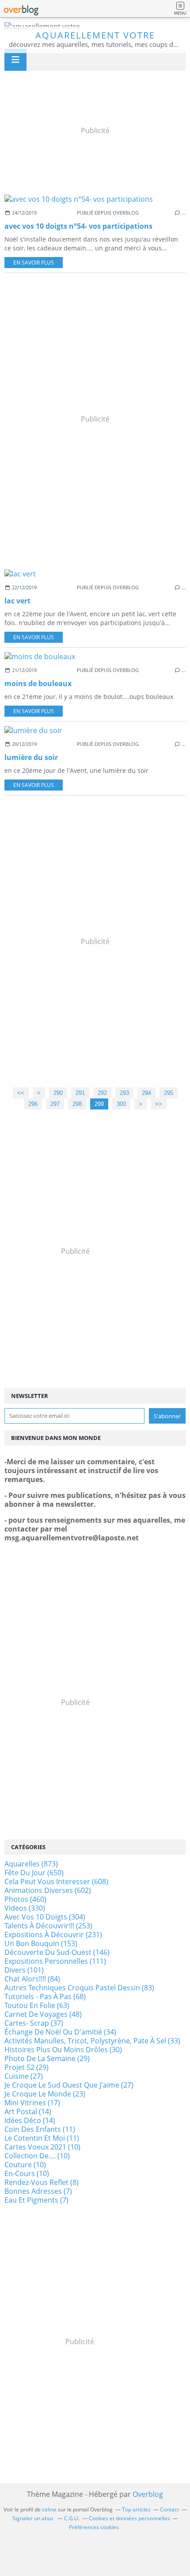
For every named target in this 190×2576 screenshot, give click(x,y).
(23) (45, 2094)
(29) (47, 2058)
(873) (31, 1864)
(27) (24, 2076)
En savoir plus (34, 263)
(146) (57, 1952)
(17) (32, 2103)
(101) (24, 1970)
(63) (37, 2005)
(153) (41, 1943)
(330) (25, 1908)
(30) (63, 2050)
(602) (48, 1890)
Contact (169, 2509)
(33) (92, 2041)
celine (49, 2509)
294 (146, 1093)
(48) (43, 2014)
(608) (56, 1881)
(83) (79, 1988)
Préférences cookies (94, 2527)
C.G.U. (72, 2518)
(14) (28, 2111)
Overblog (148, 2494)
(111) (55, 1961)
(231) (53, 1935)
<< (21, 1093)
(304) (45, 1917)
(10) (42, 2147)
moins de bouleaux (38, 683)
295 (169, 1093)
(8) (42, 2182)
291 (80, 1093)
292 (102, 1093)
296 (33, 1104)
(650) (34, 1873)
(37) (34, 2023)
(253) (48, 1926)
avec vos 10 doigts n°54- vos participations (78, 226)
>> (159, 1104)
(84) (32, 1979)
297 (55, 1104)
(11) (40, 2129)
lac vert (17, 601)
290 (58, 1093)
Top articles (136, 2509)
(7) (38, 2191)
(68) (45, 1996)
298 (77, 1104)
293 (124, 1093)
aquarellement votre (95, 35)
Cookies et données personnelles (129, 2518)
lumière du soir (31, 757)
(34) (60, 2032)
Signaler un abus (34, 2518)
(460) (25, 1899)
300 (121, 1104)
